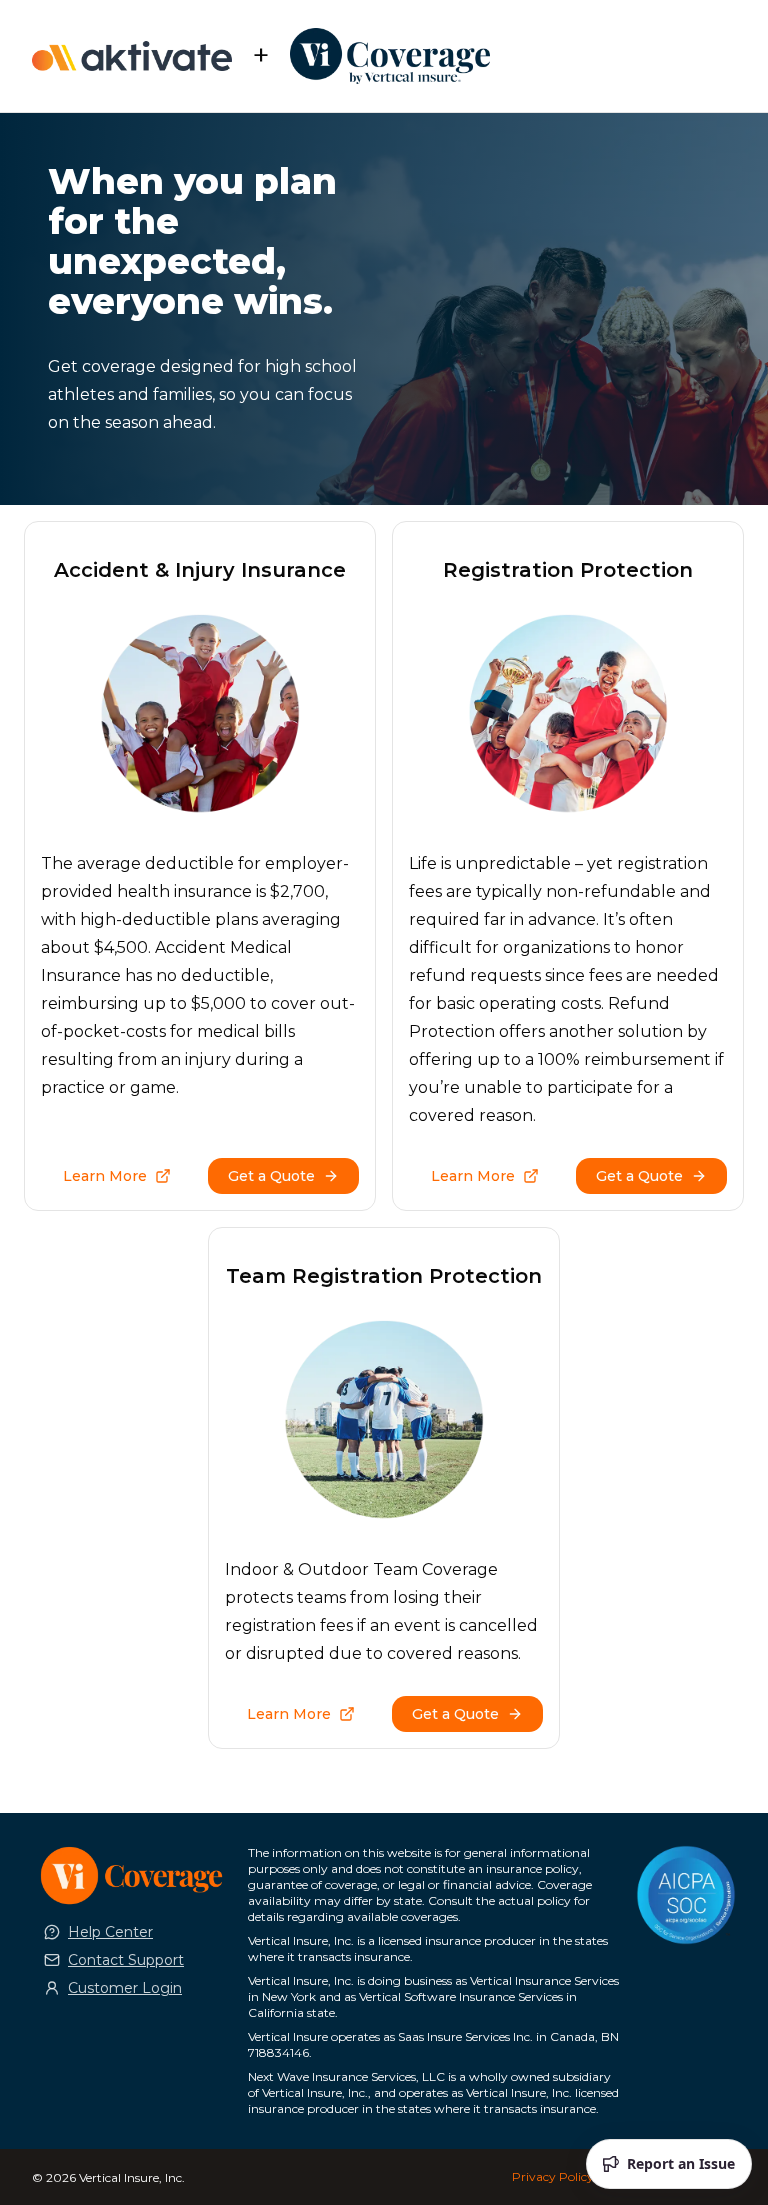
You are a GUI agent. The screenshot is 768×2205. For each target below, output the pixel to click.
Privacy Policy (553, 2176)
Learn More (105, 1176)
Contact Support (126, 1960)
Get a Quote (271, 1176)
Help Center (110, 1932)
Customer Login (125, 1988)
